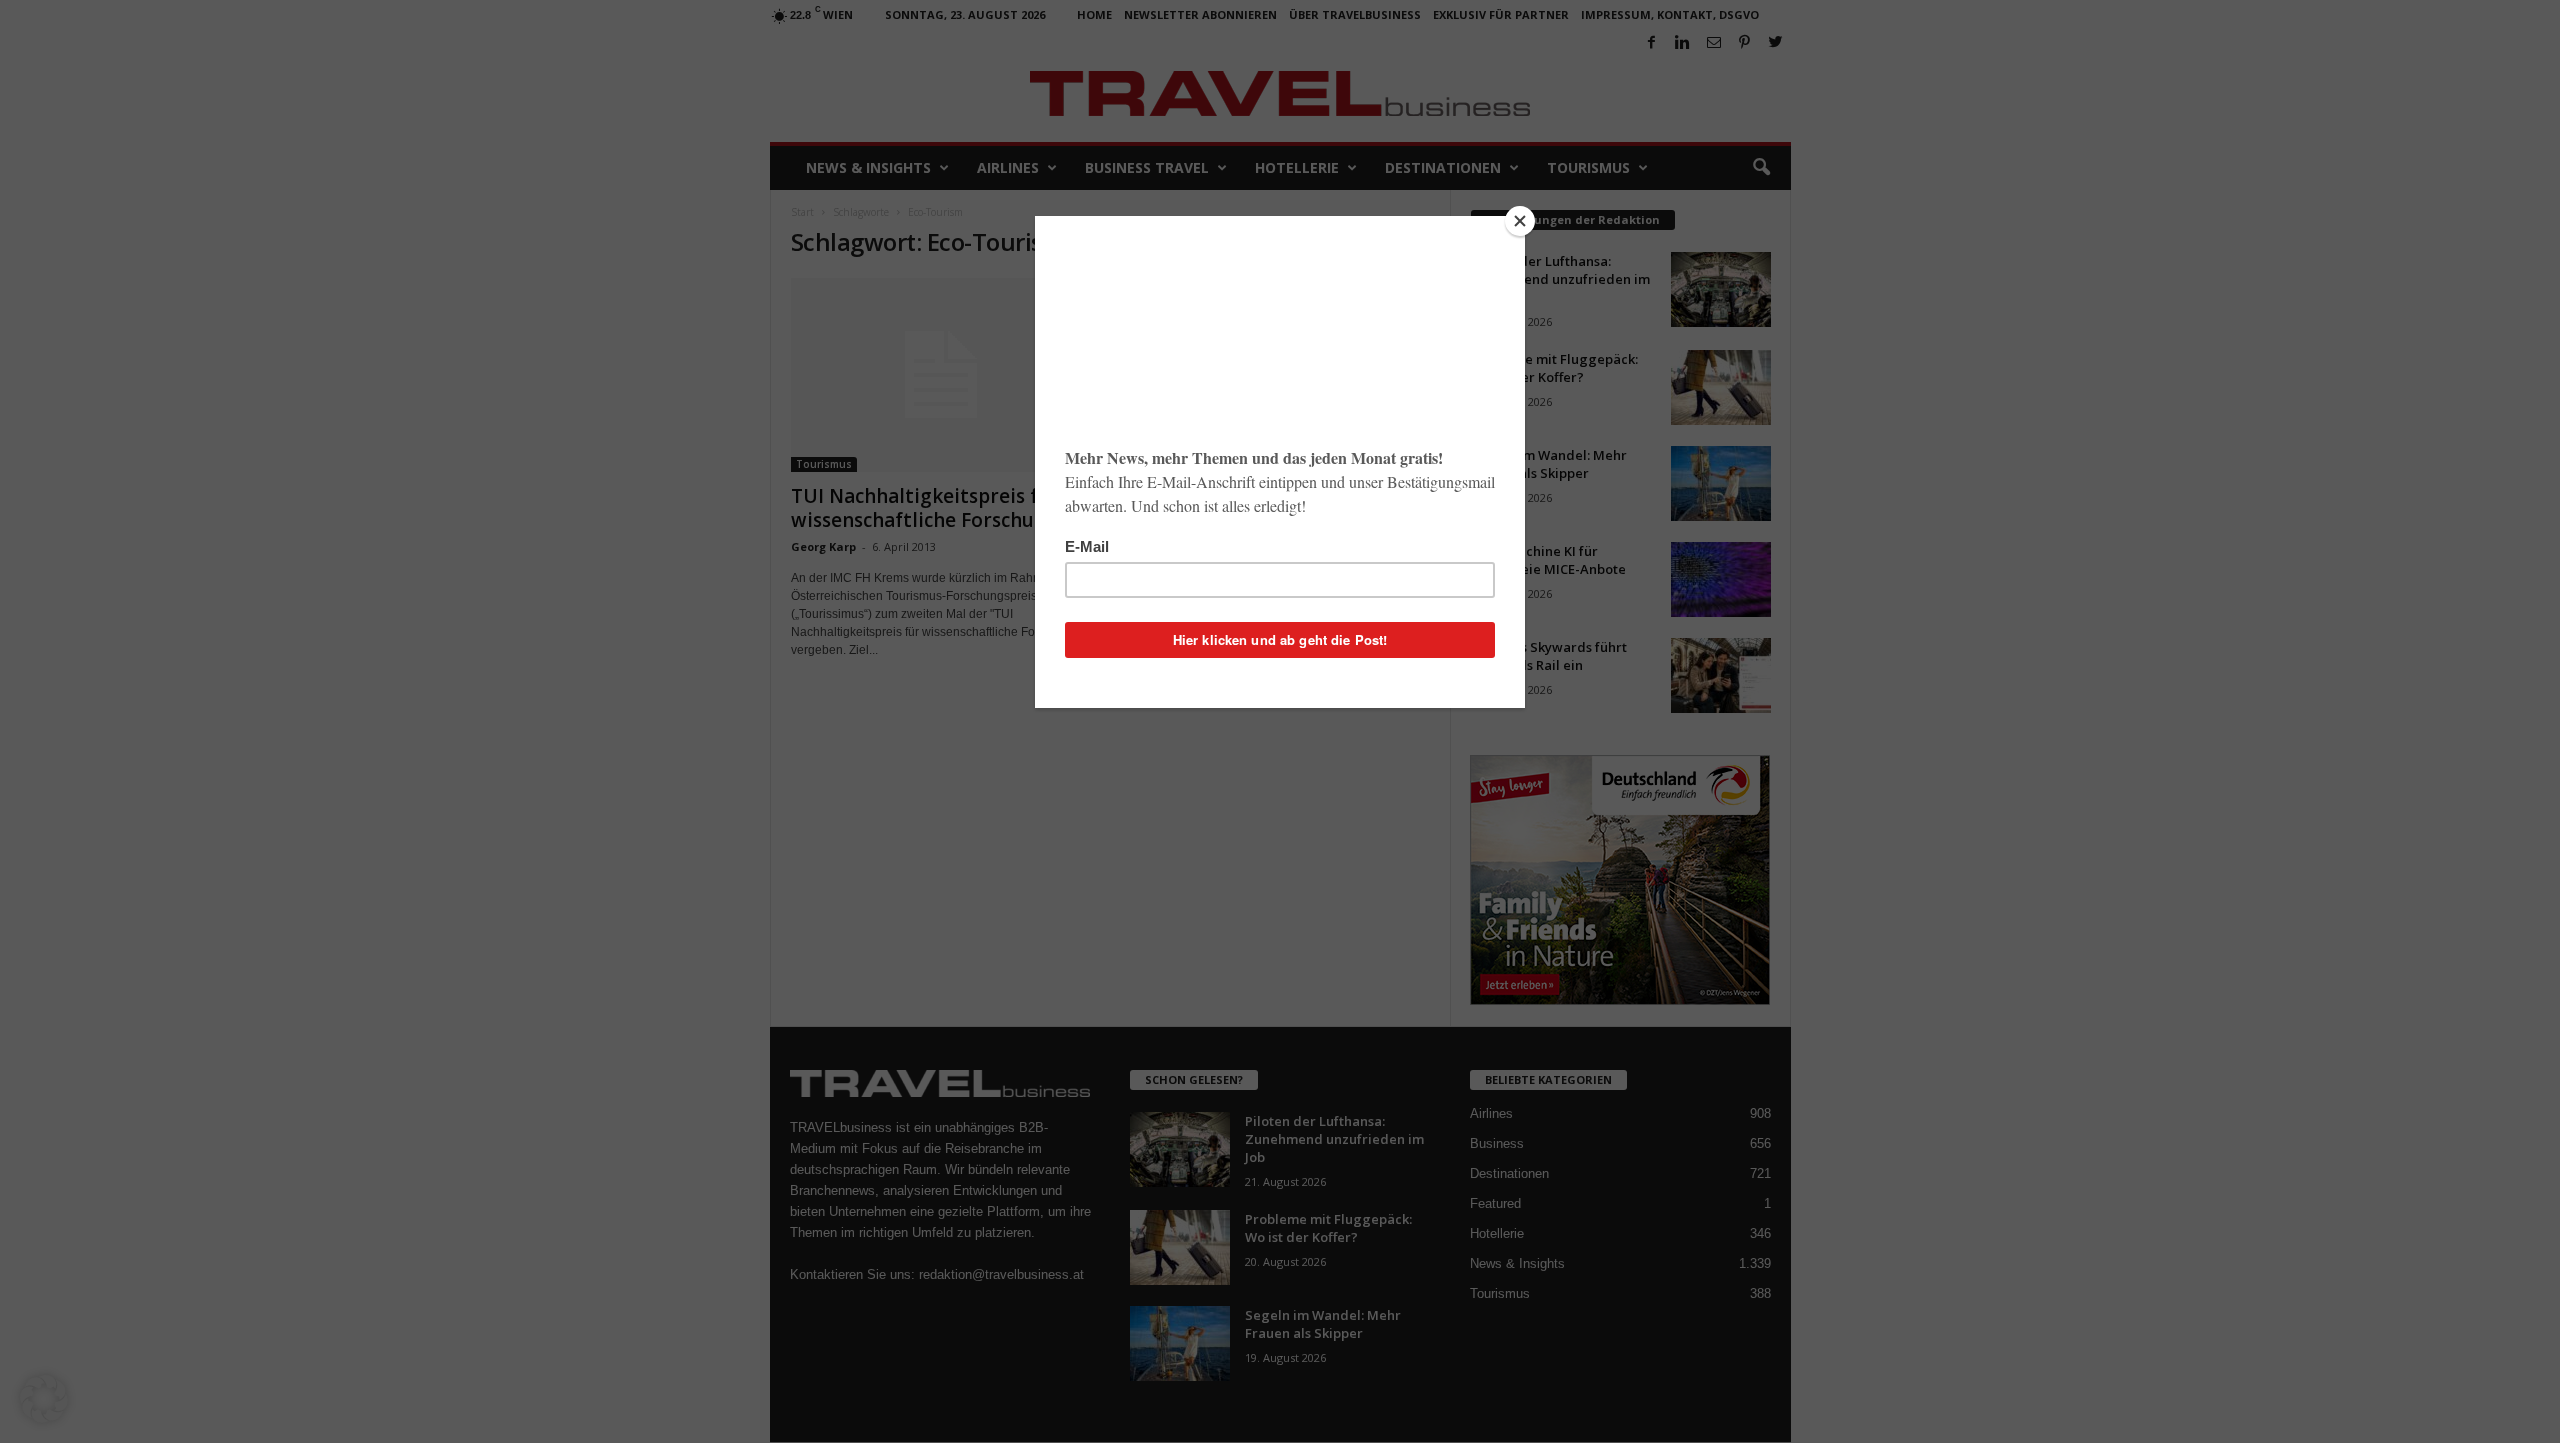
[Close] (1520, 221)
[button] (44, 1399)
